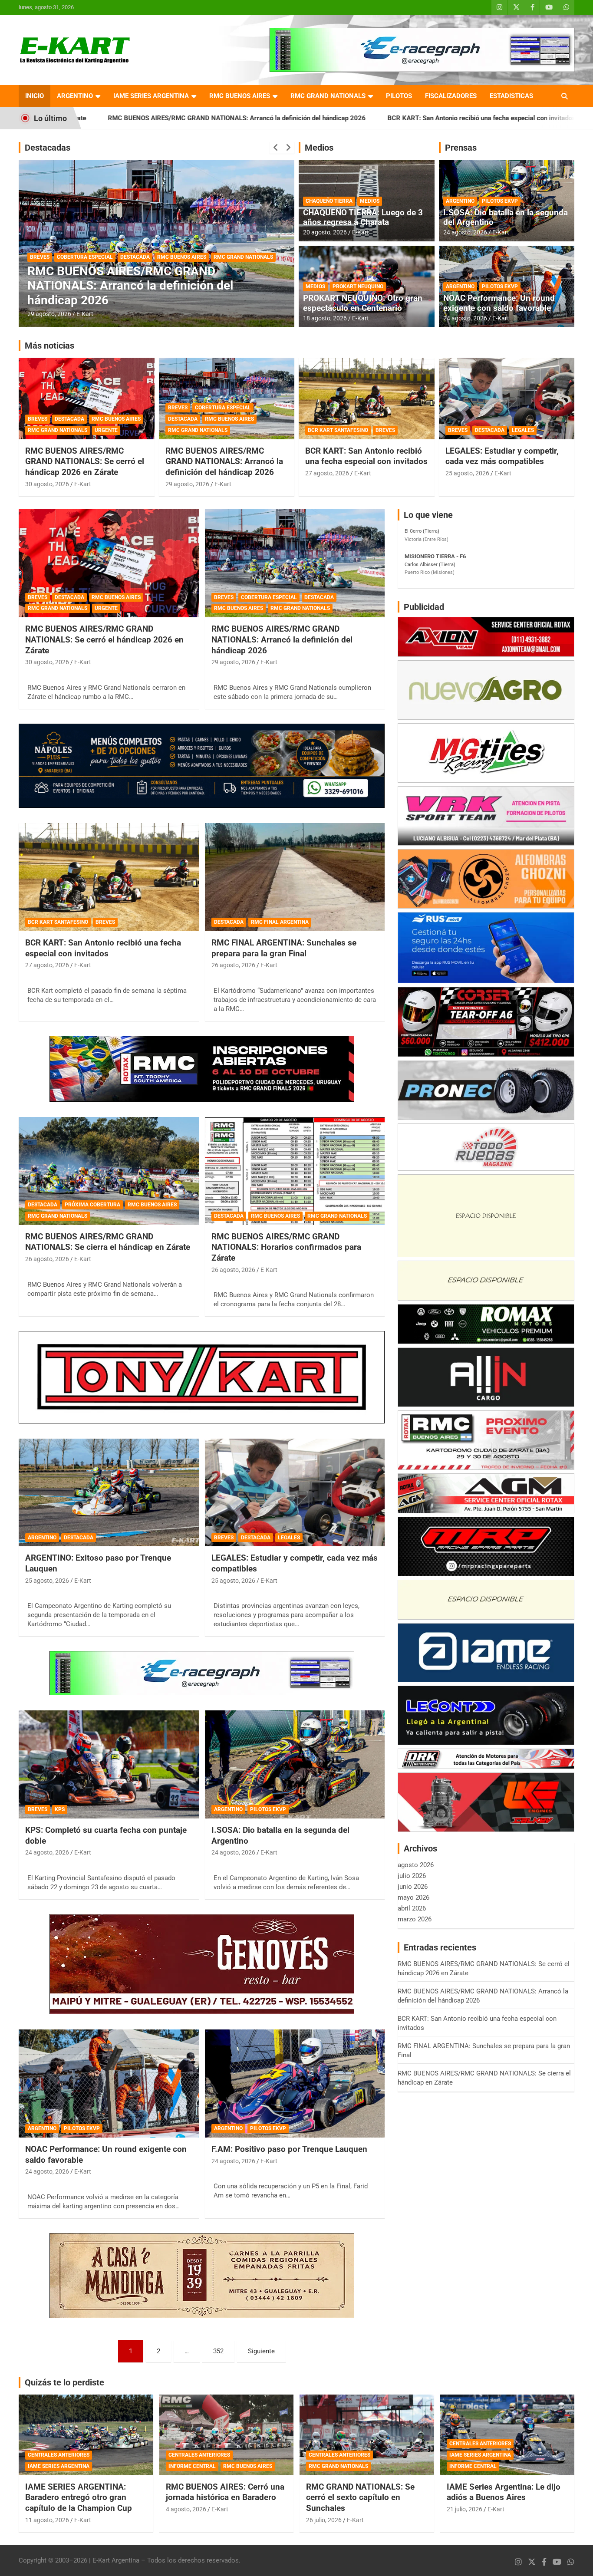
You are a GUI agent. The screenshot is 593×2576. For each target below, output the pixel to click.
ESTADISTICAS (511, 96)
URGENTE (106, 430)
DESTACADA (45, 272)
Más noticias (49, 346)
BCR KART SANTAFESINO (338, 430)
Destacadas (48, 148)
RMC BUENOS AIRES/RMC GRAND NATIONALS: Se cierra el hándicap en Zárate (108, 1242)
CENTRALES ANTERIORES (59, 2455)
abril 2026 (412, 1908)
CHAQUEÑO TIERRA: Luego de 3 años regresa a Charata (363, 217)
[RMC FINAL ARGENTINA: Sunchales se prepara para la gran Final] (295, 877)
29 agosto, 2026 (187, 484)
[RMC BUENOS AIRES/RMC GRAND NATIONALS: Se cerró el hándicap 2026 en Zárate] (109, 563)
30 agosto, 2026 (47, 484)
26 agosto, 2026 (49, 314)
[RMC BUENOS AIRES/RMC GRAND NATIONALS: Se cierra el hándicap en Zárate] (109, 1171)
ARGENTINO (75, 96)
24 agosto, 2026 (465, 232)
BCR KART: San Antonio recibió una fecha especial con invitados (318, 118)
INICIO (35, 96)
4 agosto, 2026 (186, 2509)
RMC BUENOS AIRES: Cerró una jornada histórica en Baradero (225, 2492)
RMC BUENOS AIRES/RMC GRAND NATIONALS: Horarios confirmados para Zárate (286, 1247)
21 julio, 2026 (465, 2509)
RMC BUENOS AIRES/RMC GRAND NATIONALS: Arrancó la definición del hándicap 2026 (224, 461)
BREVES (38, 419)
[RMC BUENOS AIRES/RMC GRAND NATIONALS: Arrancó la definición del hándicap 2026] (295, 563)
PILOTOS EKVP (500, 201)
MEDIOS (370, 201)
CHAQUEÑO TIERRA (329, 201)
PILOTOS (399, 96)
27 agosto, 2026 (327, 473)
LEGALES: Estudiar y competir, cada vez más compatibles (502, 456)
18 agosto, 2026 (325, 318)
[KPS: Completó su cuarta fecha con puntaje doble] (109, 1765)
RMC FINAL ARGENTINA (96, 272)
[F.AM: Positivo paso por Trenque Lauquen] (295, 2083)
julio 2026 (412, 1876)
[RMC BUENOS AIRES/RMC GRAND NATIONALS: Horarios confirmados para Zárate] (295, 1171)
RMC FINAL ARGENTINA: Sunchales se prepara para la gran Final (284, 948)
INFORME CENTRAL (192, 2466)
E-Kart (85, 314)
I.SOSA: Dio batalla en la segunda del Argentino (506, 217)
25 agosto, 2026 (467, 473)
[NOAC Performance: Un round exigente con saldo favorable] (109, 2083)
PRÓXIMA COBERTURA (92, 1205)
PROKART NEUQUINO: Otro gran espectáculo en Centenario (363, 303)
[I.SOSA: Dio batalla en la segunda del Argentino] (295, 1765)
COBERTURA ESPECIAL (223, 408)
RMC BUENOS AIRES (240, 96)
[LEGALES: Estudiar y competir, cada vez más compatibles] (295, 1492)
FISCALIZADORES (451, 96)
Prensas (461, 148)
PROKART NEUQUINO (358, 287)
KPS (60, 1809)
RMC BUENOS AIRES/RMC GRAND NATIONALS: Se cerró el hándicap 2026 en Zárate (85, 461)
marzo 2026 (415, 1919)
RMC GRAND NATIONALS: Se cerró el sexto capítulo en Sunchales (360, 2497)
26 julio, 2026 (324, 2520)
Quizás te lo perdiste (64, 2382)
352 (218, 2351)
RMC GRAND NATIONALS (328, 96)
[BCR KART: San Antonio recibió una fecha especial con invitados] (109, 877)
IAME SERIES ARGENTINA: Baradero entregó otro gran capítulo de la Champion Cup (79, 2497)
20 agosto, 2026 (325, 232)
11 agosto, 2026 (47, 2520)
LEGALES (523, 430)
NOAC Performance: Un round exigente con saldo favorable (499, 303)
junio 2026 (413, 1887)
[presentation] (276, 148)
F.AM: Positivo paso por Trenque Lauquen (289, 2149)
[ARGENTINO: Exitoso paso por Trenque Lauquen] (109, 1492)
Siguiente (261, 2351)
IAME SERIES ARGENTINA (151, 96)
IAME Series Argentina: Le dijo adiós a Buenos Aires (504, 2492)
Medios (319, 148)
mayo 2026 (413, 1897)
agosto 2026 (416, 1865)
